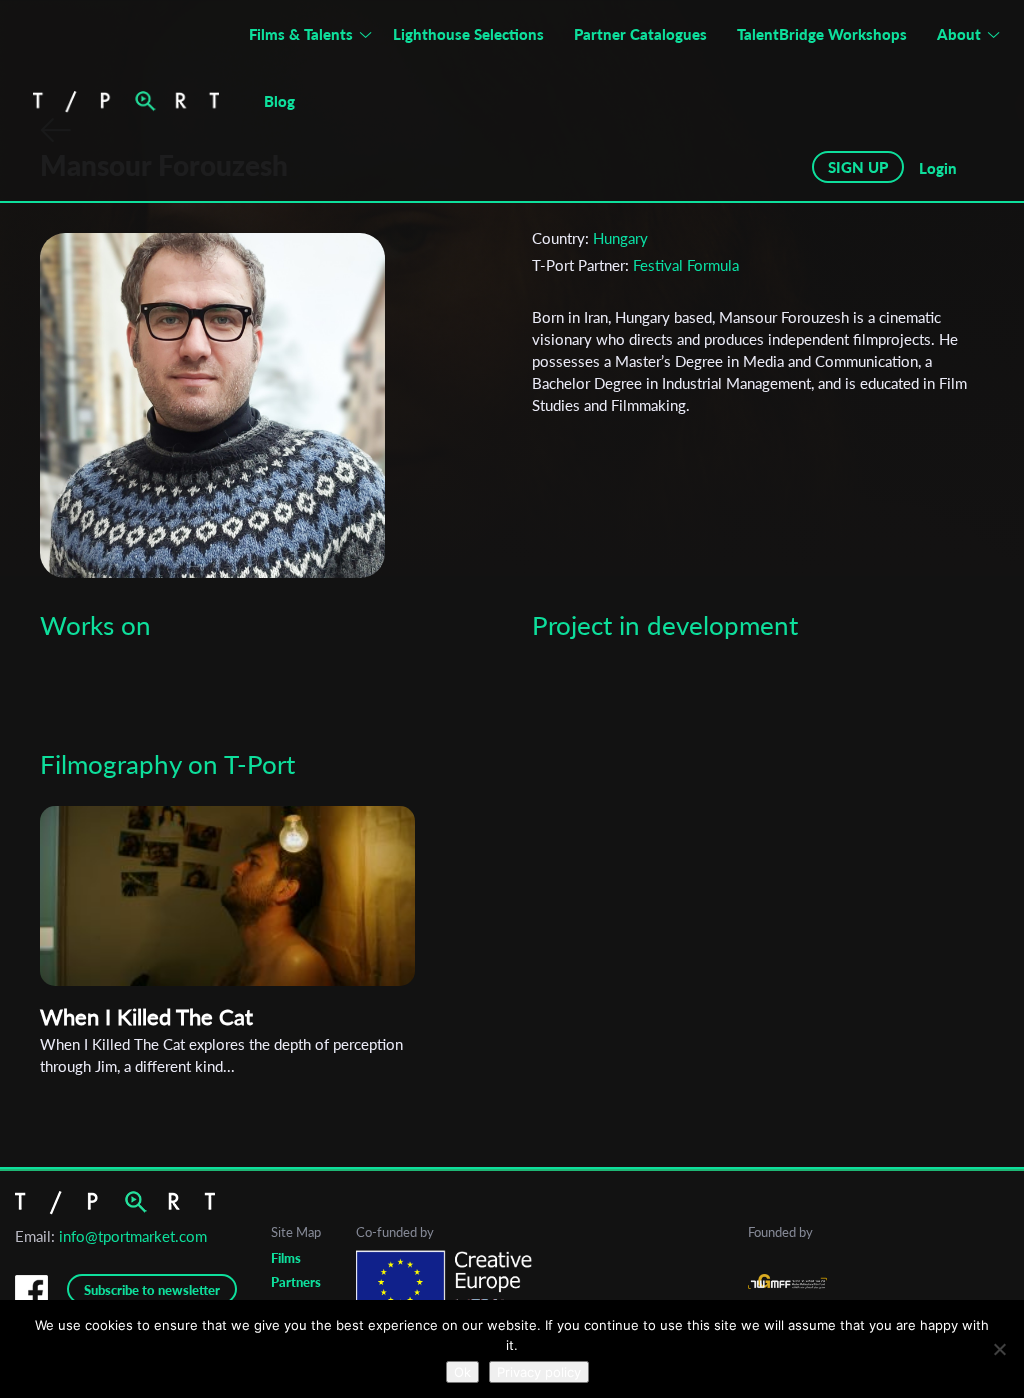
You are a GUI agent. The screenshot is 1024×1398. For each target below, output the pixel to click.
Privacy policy (539, 1372)
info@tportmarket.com (133, 1236)
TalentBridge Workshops (822, 34)
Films (286, 1258)
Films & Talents (301, 34)
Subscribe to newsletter (152, 1290)
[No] (999, 1349)
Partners (296, 1282)
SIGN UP (858, 167)
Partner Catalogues (640, 34)
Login (938, 168)
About (959, 34)
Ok (462, 1372)
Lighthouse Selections (468, 34)
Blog (279, 101)
